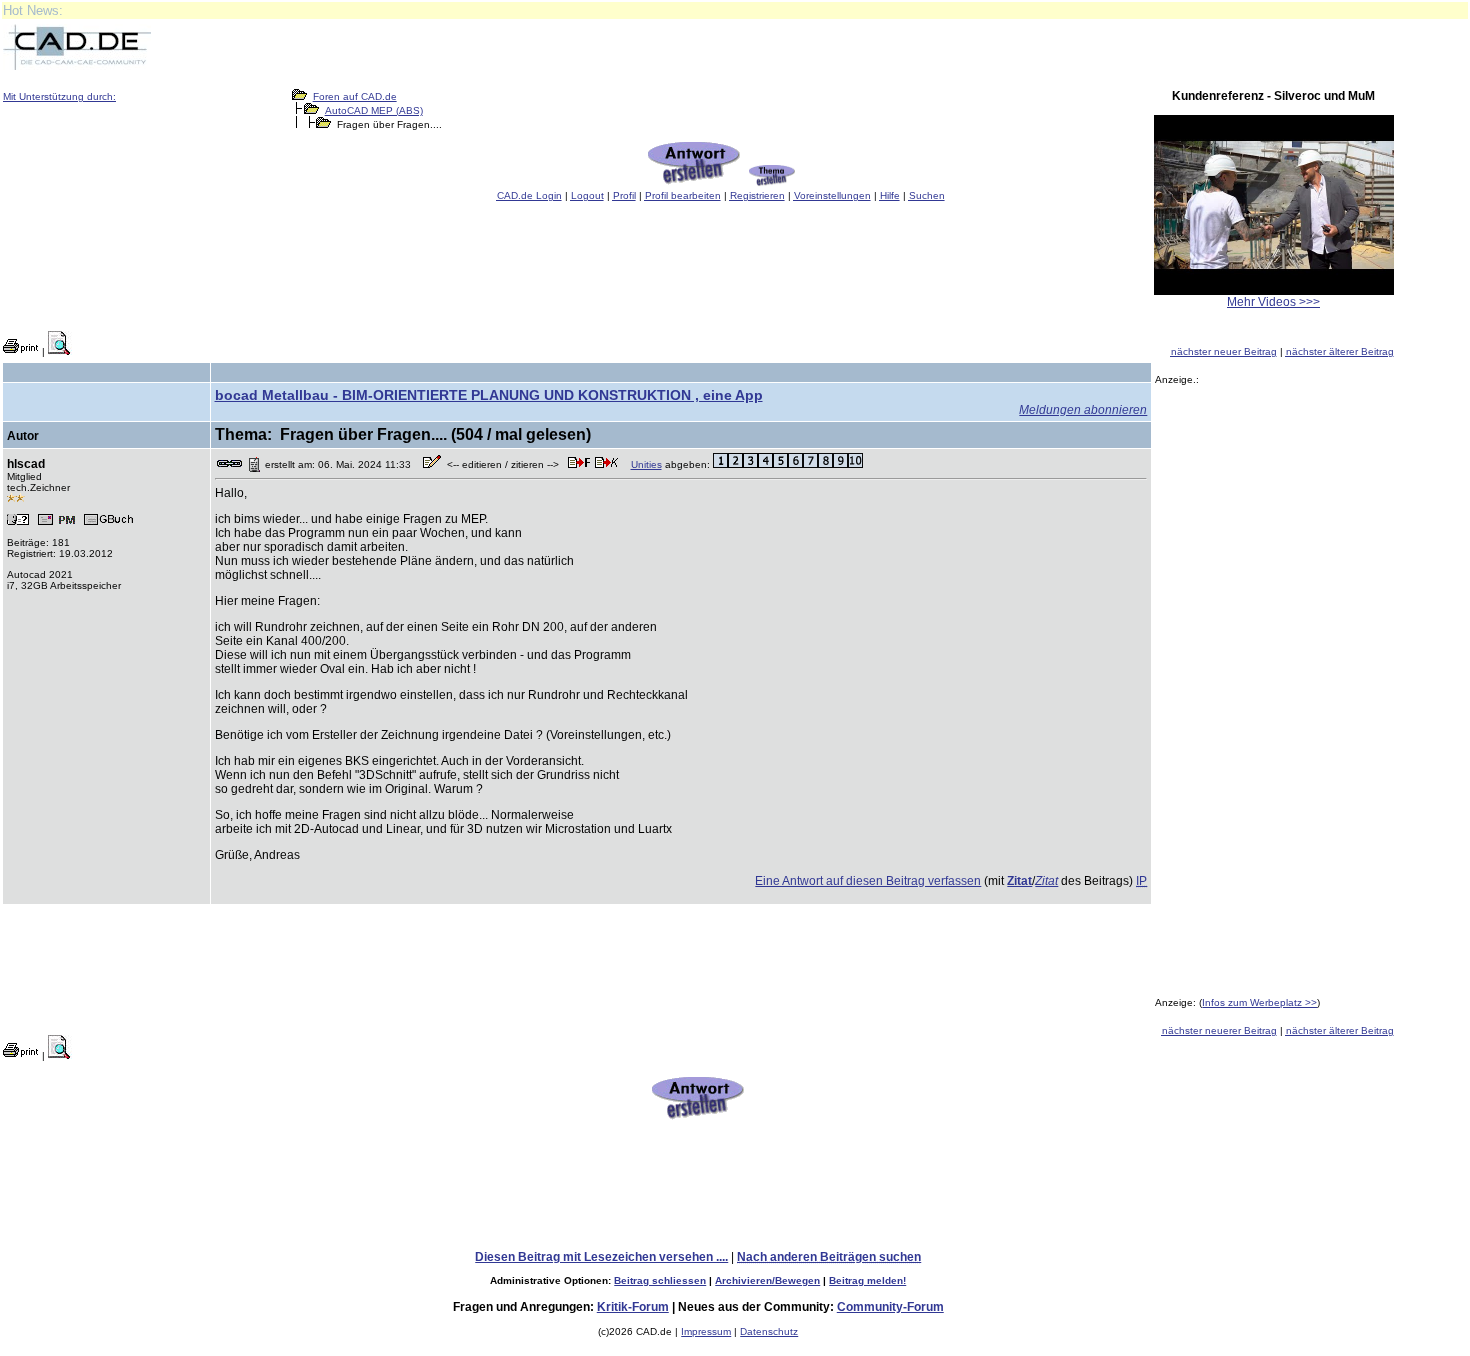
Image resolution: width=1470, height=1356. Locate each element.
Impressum (706, 1331)
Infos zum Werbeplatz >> (1259, 1002)
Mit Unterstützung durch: (59, 96)
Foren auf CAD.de (355, 96)
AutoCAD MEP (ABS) (374, 110)
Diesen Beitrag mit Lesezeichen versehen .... (601, 1257)
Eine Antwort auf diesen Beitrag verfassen (868, 881)
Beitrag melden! (867, 1280)
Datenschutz (769, 1331)
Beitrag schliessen (660, 1280)
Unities (646, 464)
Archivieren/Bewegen (767, 1280)
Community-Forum (890, 1307)
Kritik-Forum (633, 1307)
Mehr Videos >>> (1273, 302)
